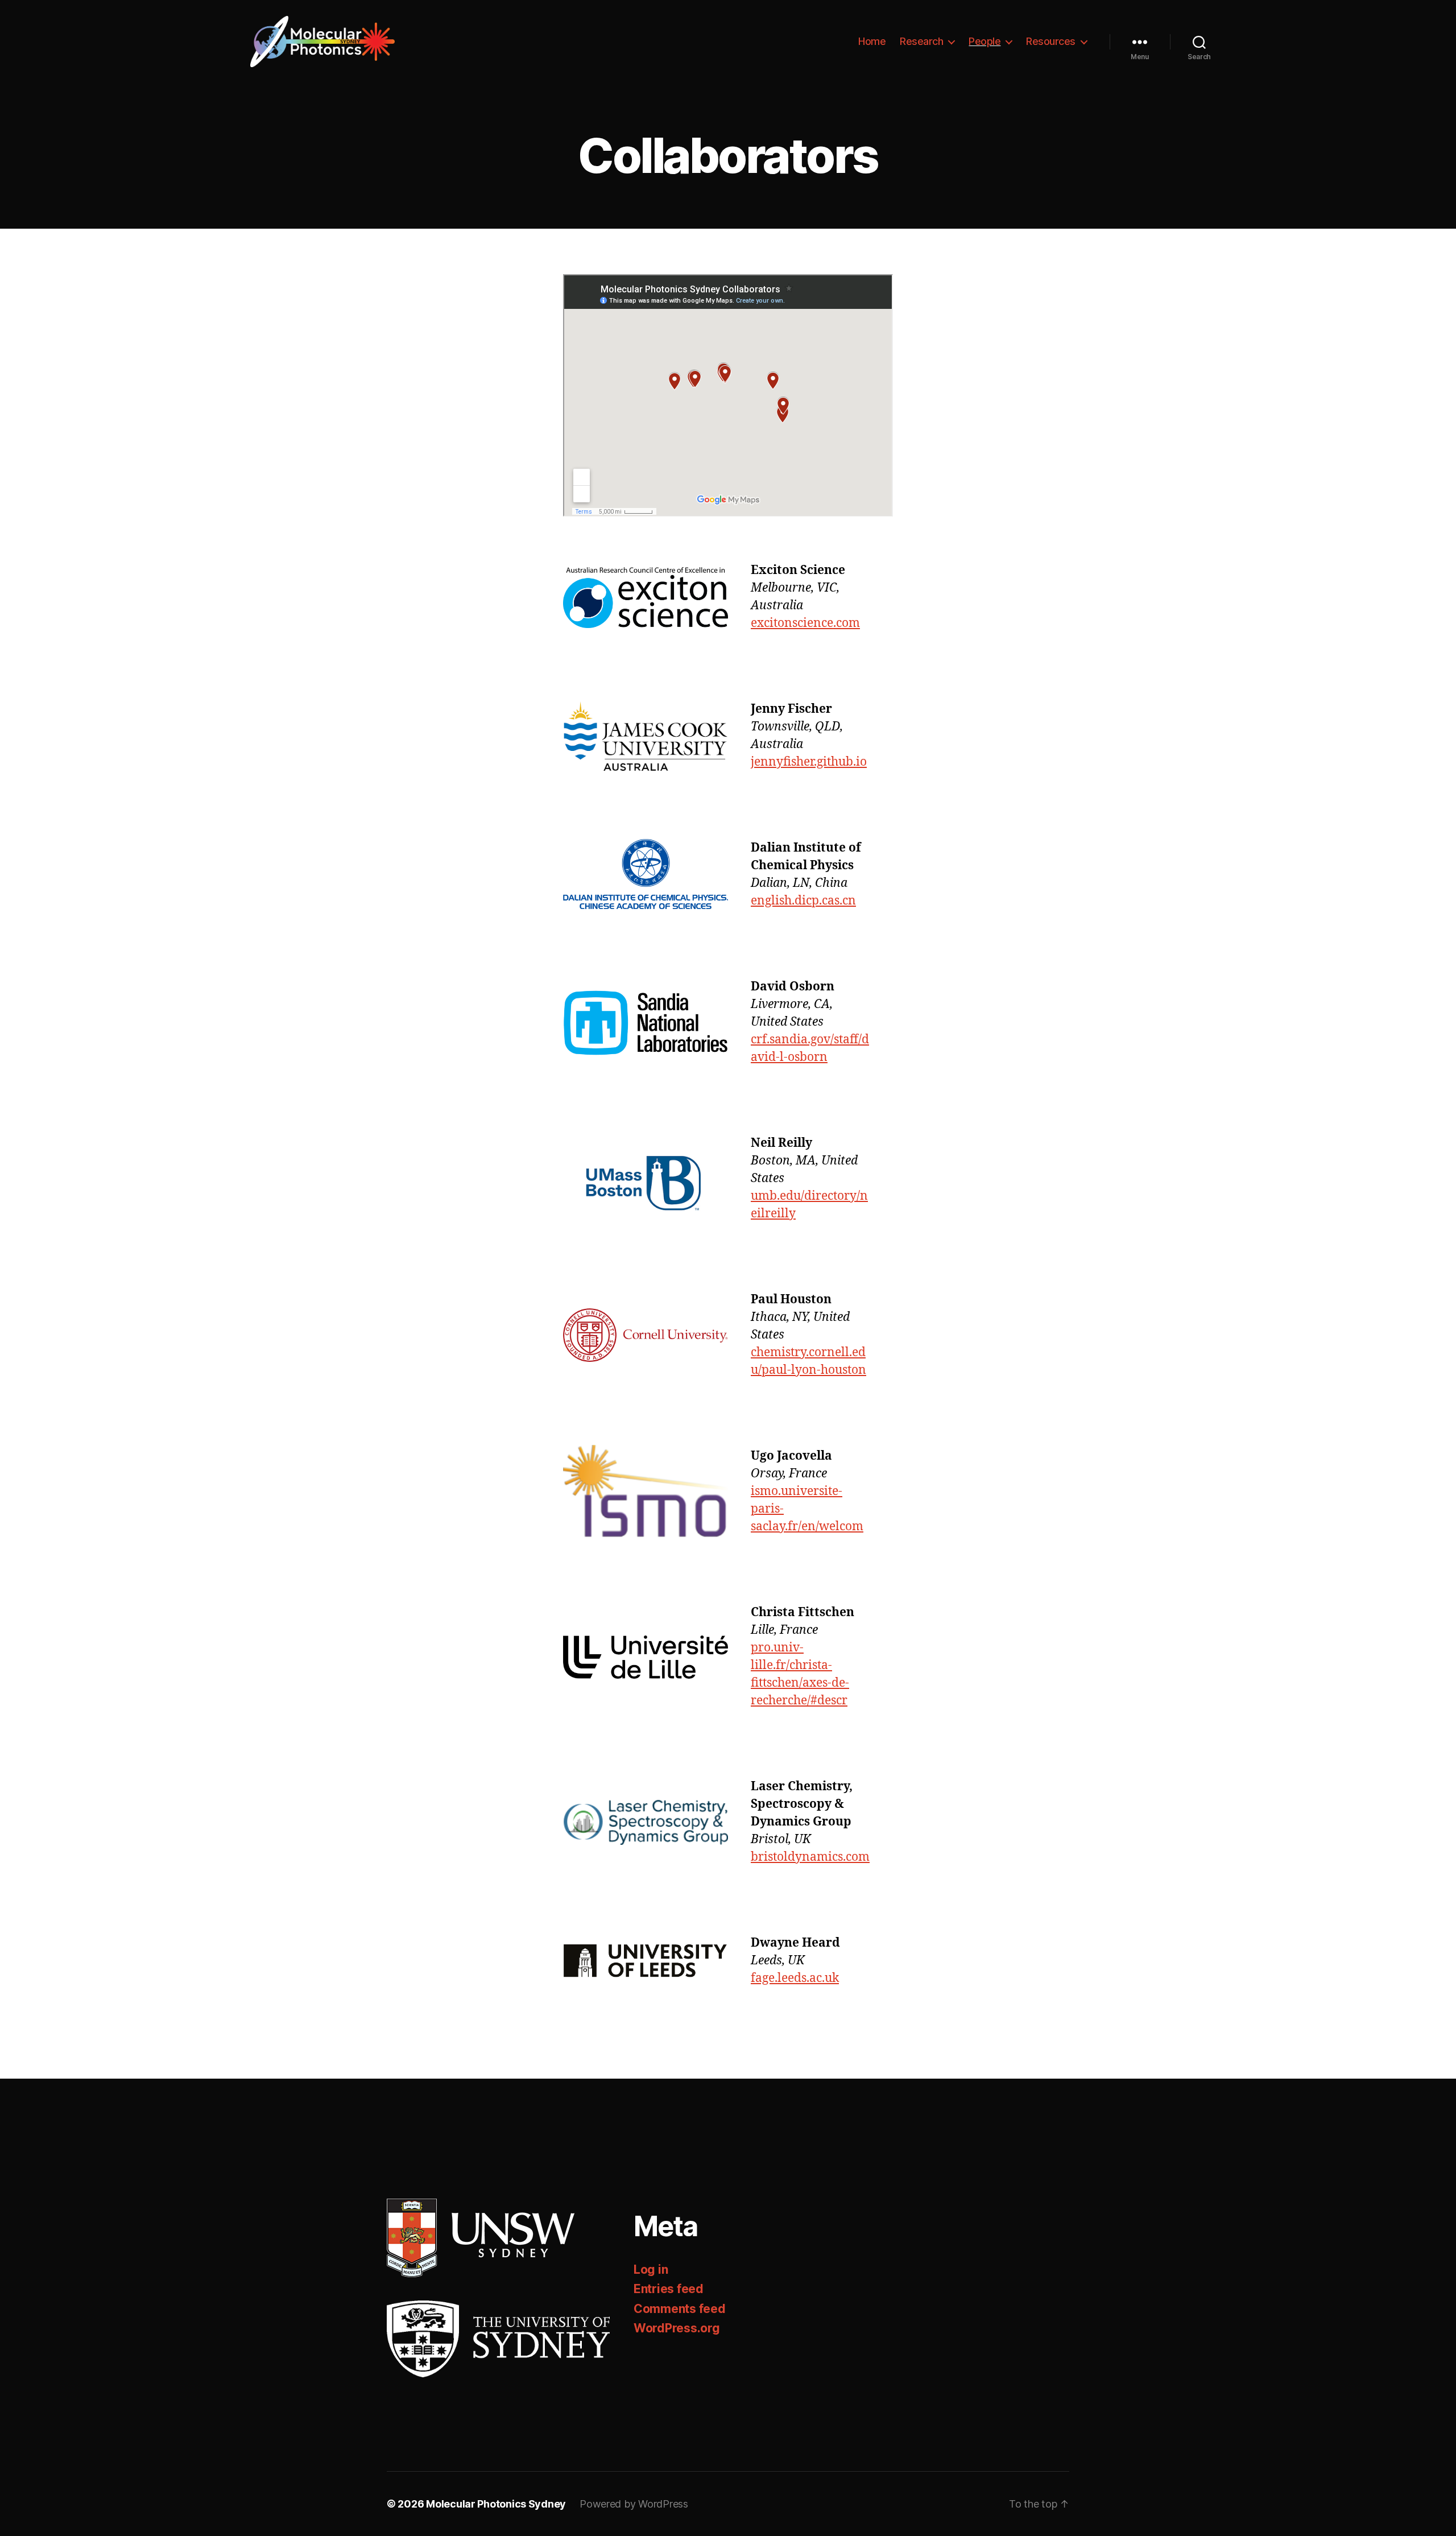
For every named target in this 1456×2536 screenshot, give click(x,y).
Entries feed (669, 2289)
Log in (651, 2269)
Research (921, 41)
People (985, 41)
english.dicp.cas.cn (803, 901)
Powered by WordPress (634, 2504)
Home (872, 41)
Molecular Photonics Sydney (496, 2504)
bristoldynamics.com (810, 1857)
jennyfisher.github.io (809, 762)
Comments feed (680, 2309)
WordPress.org (677, 2328)
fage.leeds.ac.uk (795, 1978)
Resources (1051, 41)
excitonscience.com (805, 623)
